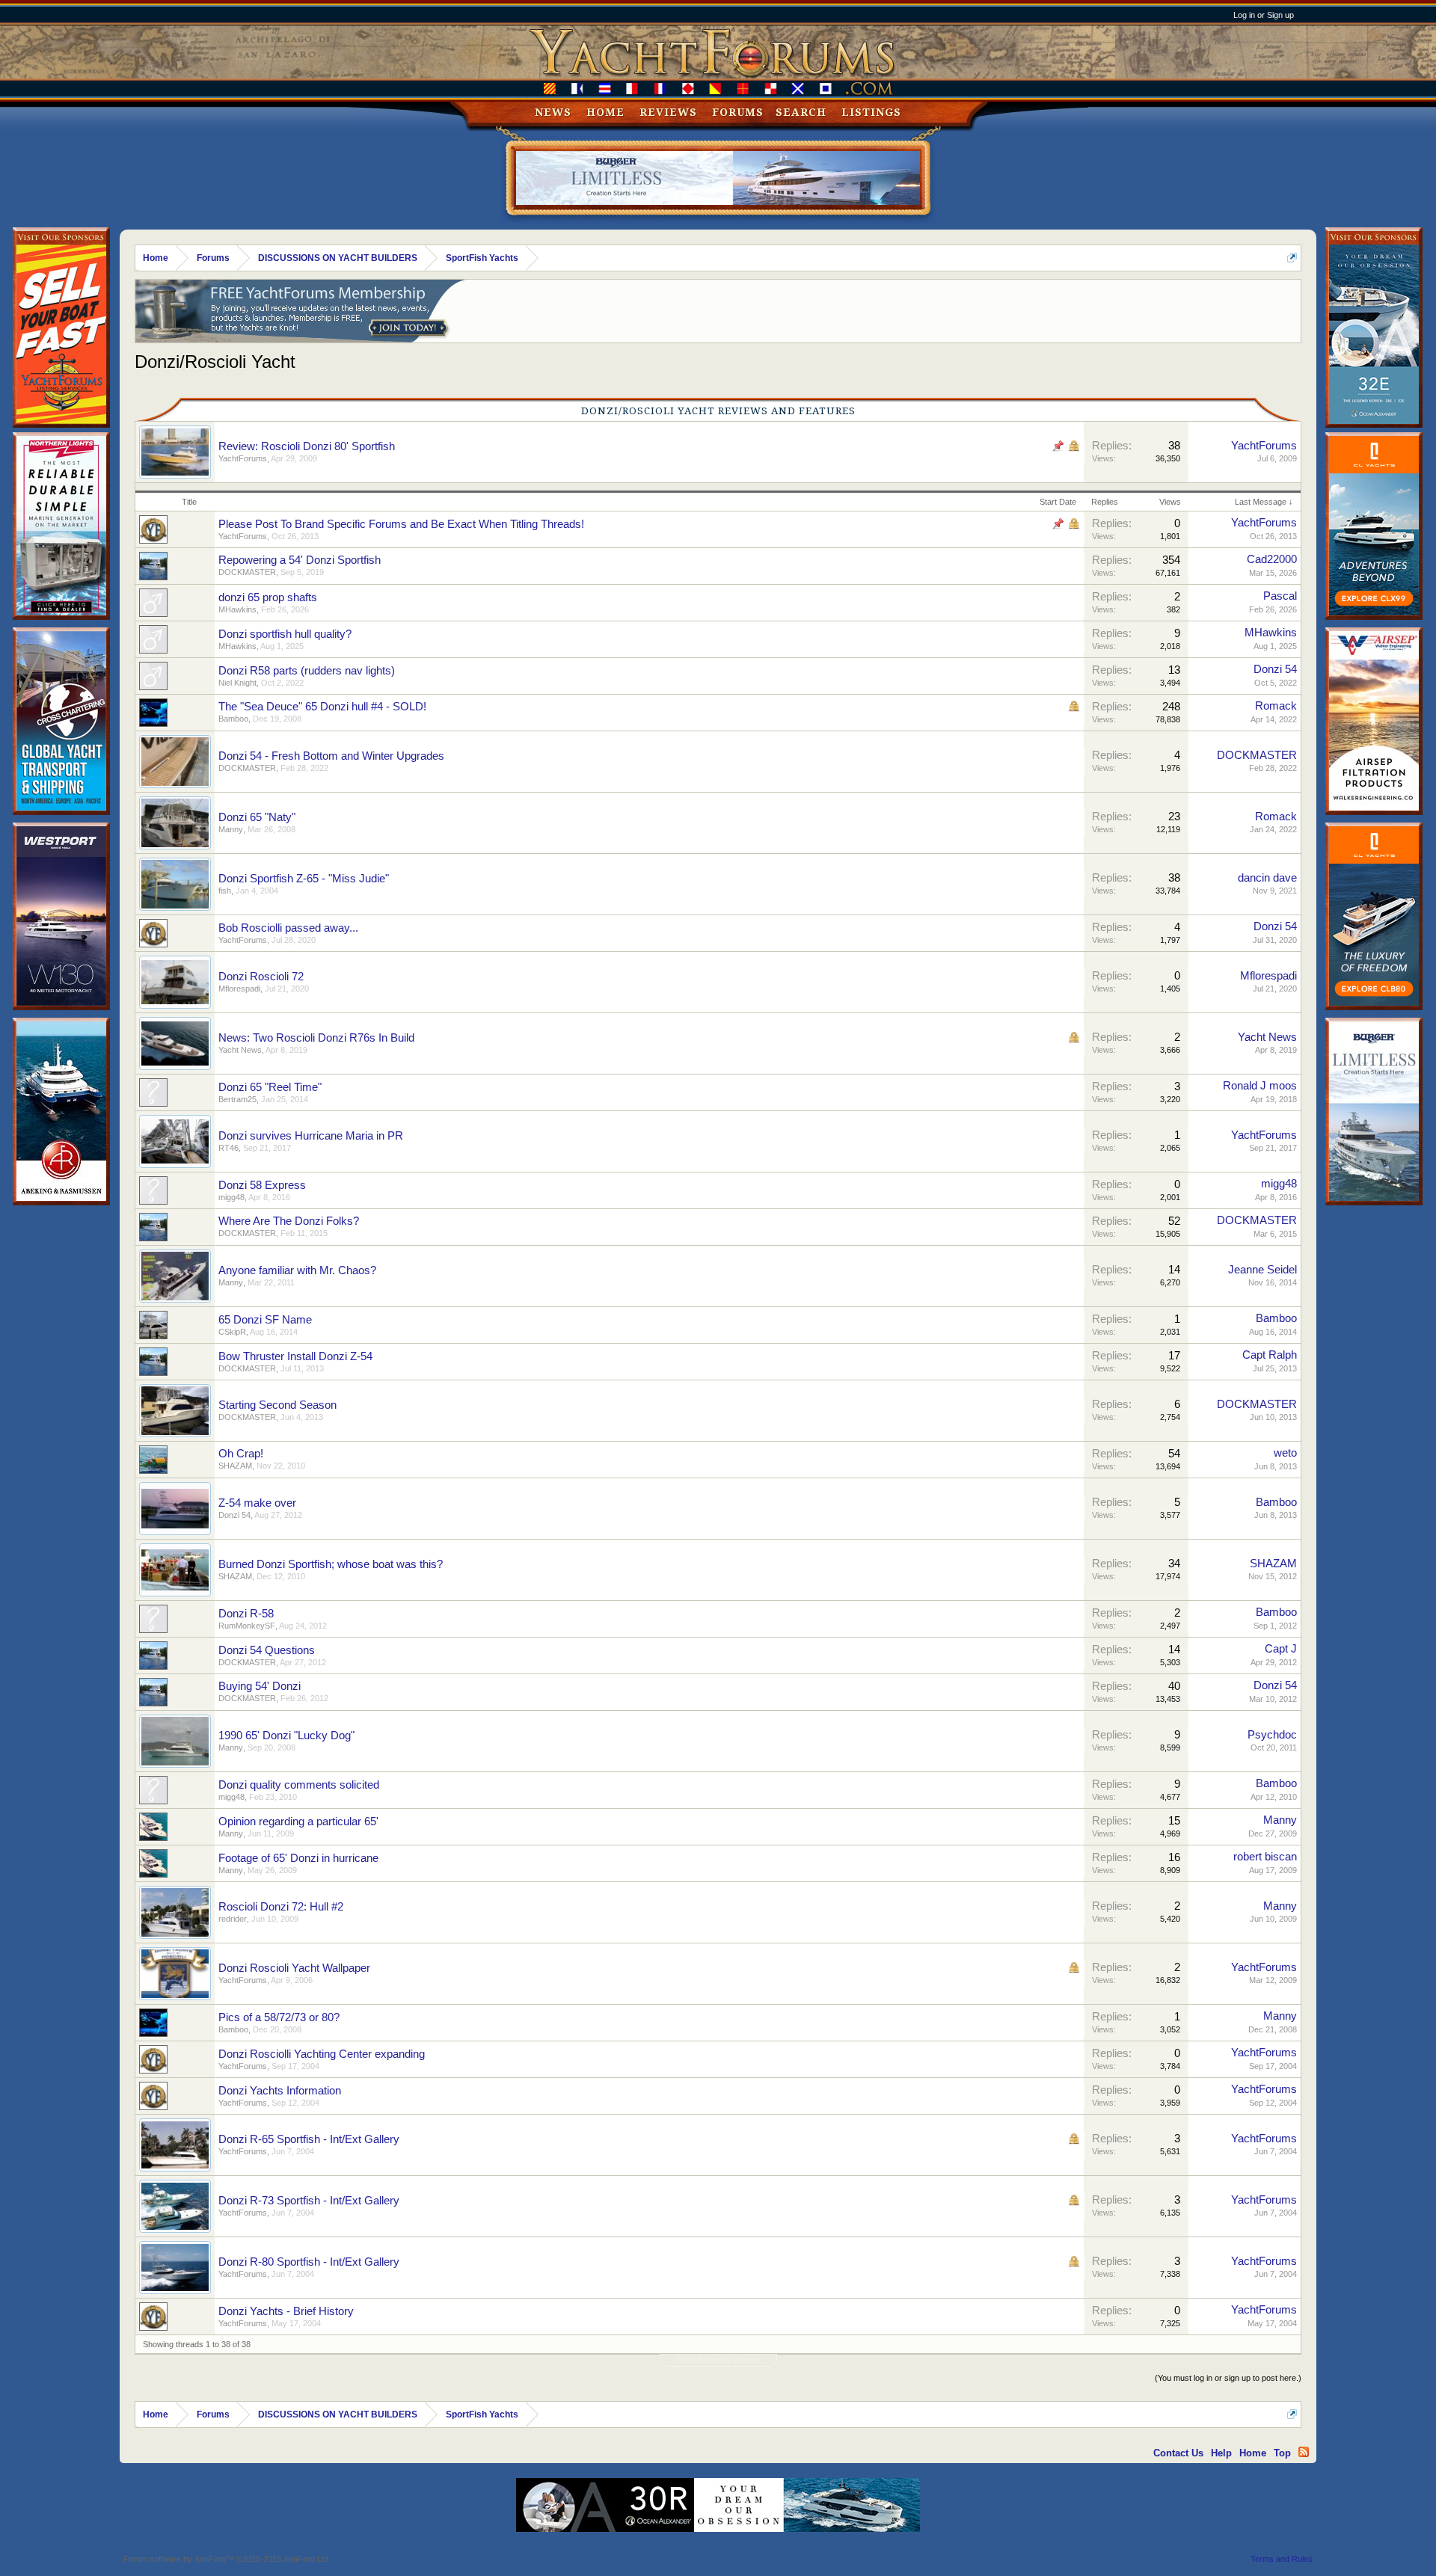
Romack (1276, 706)
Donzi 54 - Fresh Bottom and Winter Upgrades (331, 756)
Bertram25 (237, 1099)
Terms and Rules (1282, 2559)
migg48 (231, 1197)
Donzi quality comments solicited (299, 1785)
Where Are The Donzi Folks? (289, 1221)
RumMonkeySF (247, 1626)
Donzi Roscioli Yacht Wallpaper (294, 1968)
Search (801, 112)
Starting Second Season (277, 1405)
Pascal (1280, 596)
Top (1282, 2453)
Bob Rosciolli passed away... (288, 928)
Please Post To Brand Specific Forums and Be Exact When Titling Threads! (401, 524)
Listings (871, 112)
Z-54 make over (257, 1503)
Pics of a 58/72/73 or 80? (279, 2017)
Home (605, 112)
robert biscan (1265, 1857)
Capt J (1281, 1649)
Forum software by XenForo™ (227, 2559)
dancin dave (1267, 878)
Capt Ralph (1270, 1355)
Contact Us (1178, 2453)
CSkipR (232, 1332)
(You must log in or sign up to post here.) (1228, 2378)
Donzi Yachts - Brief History (286, 2311)
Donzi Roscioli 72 (261, 977)
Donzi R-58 (246, 1614)
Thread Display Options (718, 2360)
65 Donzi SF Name (265, 1320)
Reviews (668, 112)
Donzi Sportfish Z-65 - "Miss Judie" (304, 879)
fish (225, 891)
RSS (1304, 2452)
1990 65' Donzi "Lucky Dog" (286, 1736)
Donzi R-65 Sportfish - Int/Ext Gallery (309, 2139)
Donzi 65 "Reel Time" (270, 1087)
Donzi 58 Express (262, 1185)
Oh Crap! (241, 1454)
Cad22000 (1272, 559)
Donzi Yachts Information (280, 2091)
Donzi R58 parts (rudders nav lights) (307, 671)
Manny (231, 829)
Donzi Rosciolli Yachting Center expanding (322, 2054)
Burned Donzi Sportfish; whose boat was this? (331, 1564)
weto (1285, 1453)
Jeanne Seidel (1262, 1270)
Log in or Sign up (1264, 15)
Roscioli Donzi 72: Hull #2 (281, 1907)
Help (1221, 2453)
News (553, 112)
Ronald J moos (1260, 1086)
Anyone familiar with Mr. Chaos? (297, 1270)
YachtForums (243, 458)
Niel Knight (237, 683)
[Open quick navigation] (1292, 258)
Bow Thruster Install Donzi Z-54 (295, 1356)
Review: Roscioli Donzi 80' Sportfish (307, 446)
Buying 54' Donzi (260, 1686)
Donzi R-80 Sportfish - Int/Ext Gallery (309, 2262)
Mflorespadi (239, 989)
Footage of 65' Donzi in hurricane (298, 1858)
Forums (738, 112)
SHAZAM (235, 1466)
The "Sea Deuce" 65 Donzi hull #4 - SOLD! (322, 707)
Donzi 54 (1275, 669)
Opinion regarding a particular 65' (298, 1822)
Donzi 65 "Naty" (257, 817)
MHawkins (237, 609)
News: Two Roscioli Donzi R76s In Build (316, 1038)
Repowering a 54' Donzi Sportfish (300, 560)
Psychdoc (1272, 1735)
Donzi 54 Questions (267, 1650)
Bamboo (233, 719)
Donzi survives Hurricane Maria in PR (311, 1136)
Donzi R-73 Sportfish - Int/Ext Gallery (309, 2201)
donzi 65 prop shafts (268, 597)
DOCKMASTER (247, 572)
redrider (233, 1919)
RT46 (228, 1148)
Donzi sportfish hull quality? (285, 634)
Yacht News (240, 1050)
